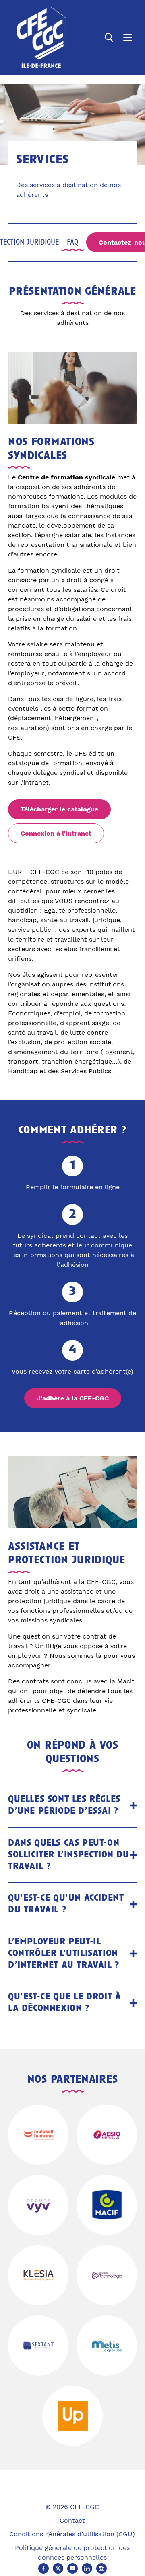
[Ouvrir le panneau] (133, 1806)
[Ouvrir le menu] (128, 37)
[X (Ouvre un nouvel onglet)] (58, 2568)
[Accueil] (41, 37)
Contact (72, 2520)
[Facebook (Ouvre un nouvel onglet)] (43, 2568)
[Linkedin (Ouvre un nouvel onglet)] (87, 2568)
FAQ (72, 243)
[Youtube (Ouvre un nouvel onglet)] (72, 2568)
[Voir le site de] (38, 2135)
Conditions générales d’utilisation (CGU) (72, 2534)
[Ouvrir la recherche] (109, 37)
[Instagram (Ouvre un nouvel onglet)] (101, 2568)
